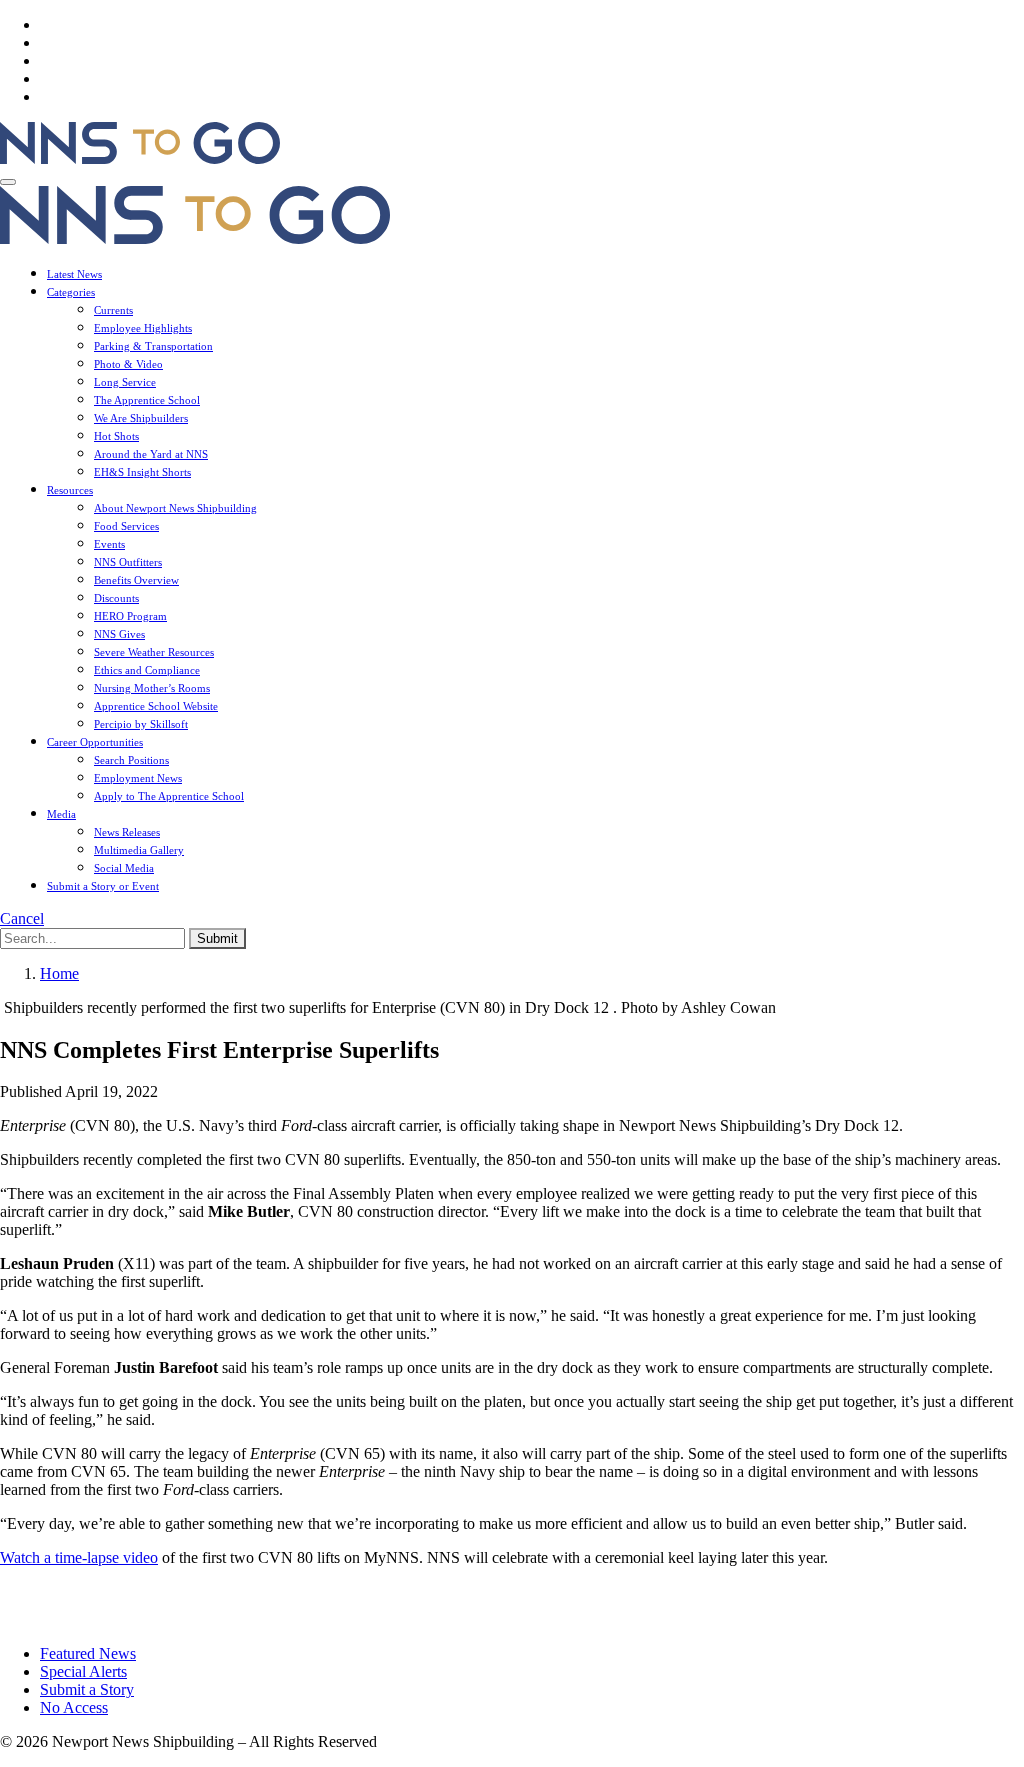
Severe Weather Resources (154, 652)
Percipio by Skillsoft (141, 724)
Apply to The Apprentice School (169, 796)
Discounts (116, 598)
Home (59, 973)
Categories (71, 292)
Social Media (124, 868)
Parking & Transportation (153, 346)
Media (61, 814)
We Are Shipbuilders (141, 418)
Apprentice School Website (156, 706)
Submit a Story (87, 1689)
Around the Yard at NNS (151, 454)
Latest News (74, 274)
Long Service (125, 382)
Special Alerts (83, 1671)
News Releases (127, 832)
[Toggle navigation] (8, 182)
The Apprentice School (147, 400)
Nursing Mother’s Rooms (152, 688)
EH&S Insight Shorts (142, 472)
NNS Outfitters (128, 562)
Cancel (22, 918)
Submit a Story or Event (103, 886)
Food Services (126, 526)
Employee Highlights (143, 328)
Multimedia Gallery (139, 850)
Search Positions (131, 760)
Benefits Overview (136, 580)
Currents (113, 310)
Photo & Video (128, 364)
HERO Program (130, 616)
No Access (74, 1707)
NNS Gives (119, 634)
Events (109, 544)
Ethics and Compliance (147, 670)
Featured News (88, 1653)
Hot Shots (116, 436)
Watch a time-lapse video (79, 1557)
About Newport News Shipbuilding (175, 508)
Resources (70, 490)
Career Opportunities (95, 742)
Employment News (138, 778)
